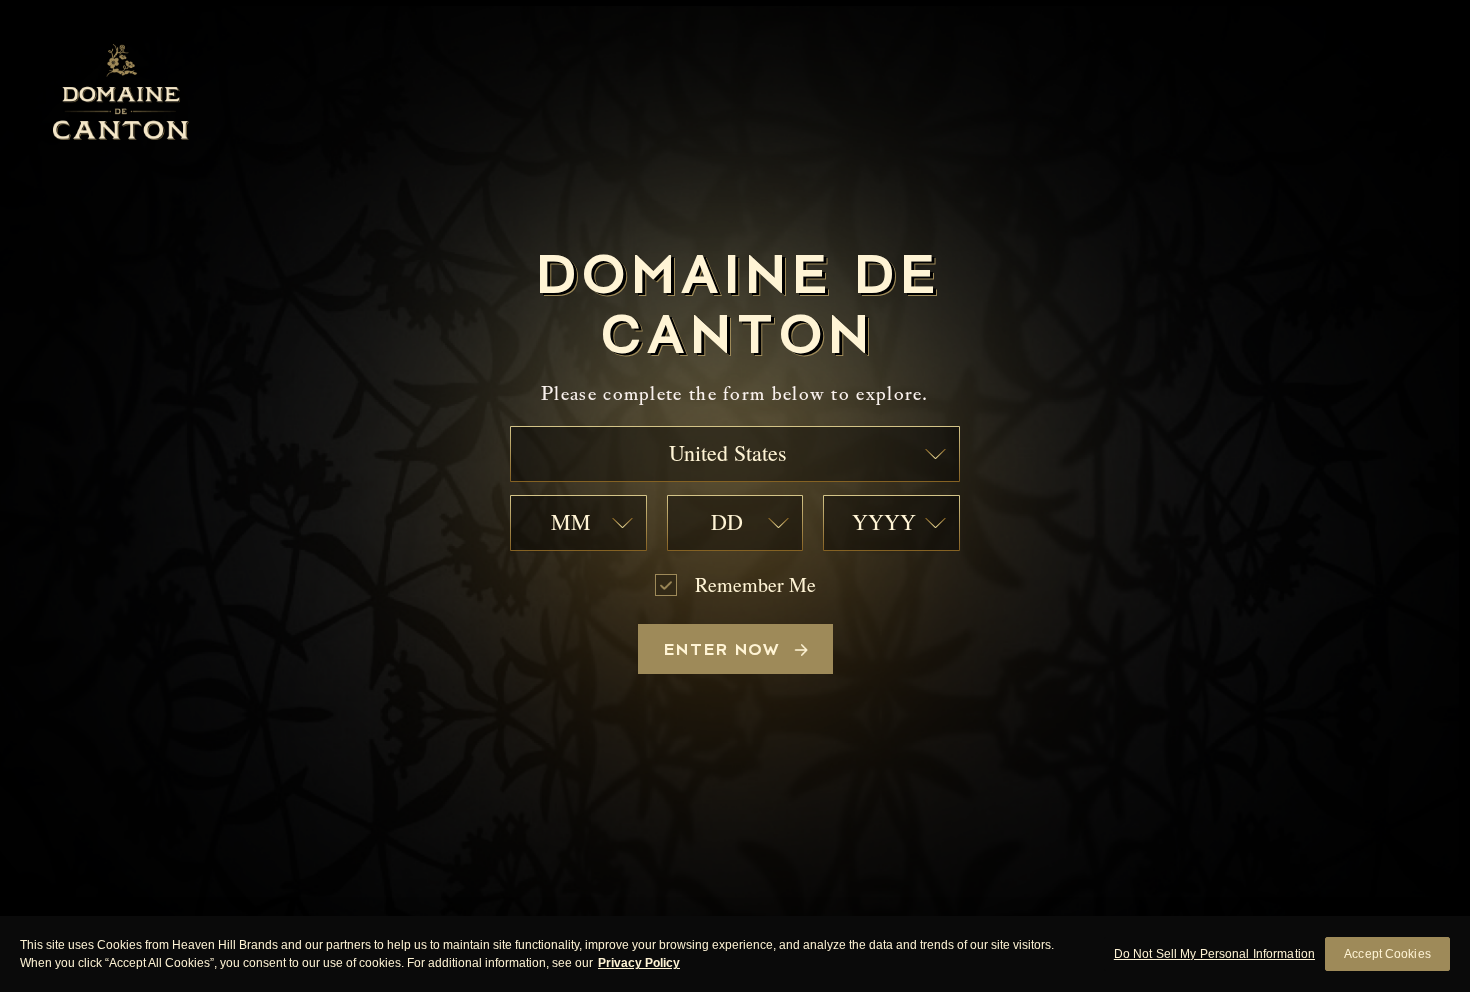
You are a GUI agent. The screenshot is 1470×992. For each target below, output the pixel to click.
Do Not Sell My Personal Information (1214, 954)
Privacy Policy (639, 963)
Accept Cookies (1387, 954)
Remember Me (755, 585)
